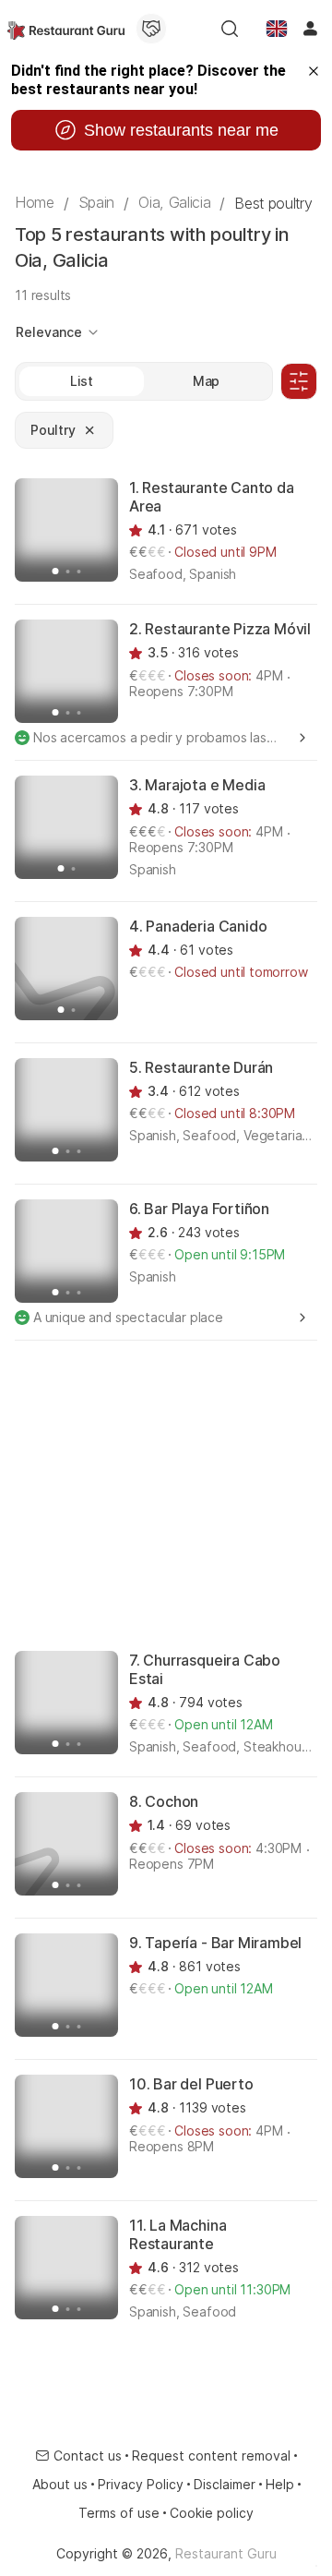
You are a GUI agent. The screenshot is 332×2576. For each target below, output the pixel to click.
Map (207, 381)
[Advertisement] (166, 1494)
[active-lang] (277, 29)
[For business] (151, 29)
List (82, 381)
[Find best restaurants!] (66, 29)
